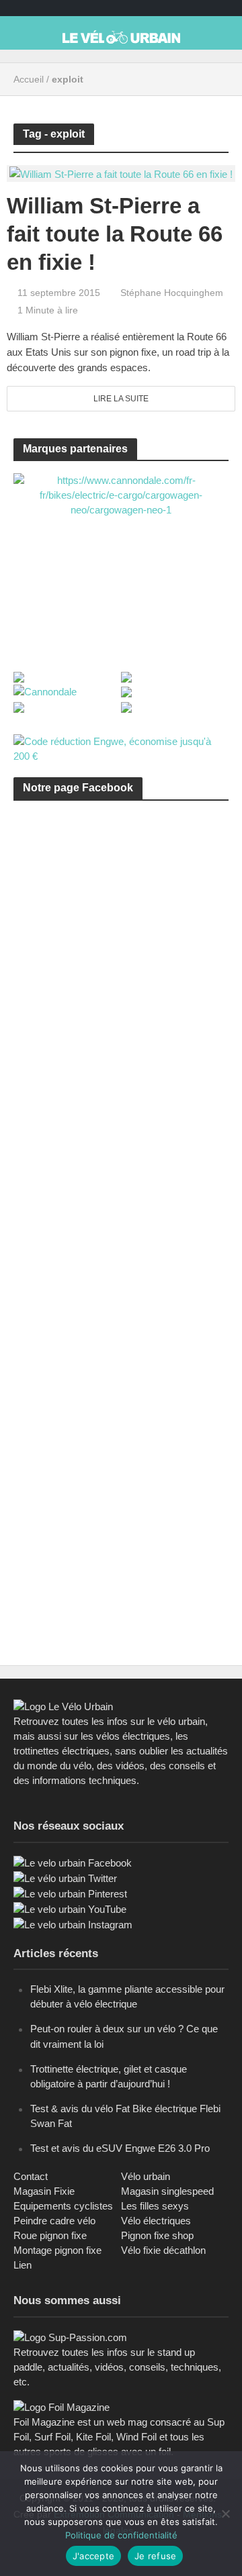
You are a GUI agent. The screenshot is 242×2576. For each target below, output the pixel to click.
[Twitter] (65, 1878)
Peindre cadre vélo (54, 2221)
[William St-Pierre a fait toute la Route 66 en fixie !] (121, 173)
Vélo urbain (146, 2176)
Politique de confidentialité (121, 2535)
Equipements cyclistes (63, 2206)
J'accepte (93, 2556)
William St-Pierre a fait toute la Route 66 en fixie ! (115, 234)
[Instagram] (73, 1924)
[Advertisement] (121, 962)
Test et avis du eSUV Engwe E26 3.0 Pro (120, 2148)
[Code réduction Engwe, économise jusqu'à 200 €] (121, 748)
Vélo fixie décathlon (163, 2250)
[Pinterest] (70, 1893)
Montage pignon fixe (57, 2250)
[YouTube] (70, 1909)
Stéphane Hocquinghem (172, 293)
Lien (23, 2265)
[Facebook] (73, 1862)
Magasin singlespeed (167, 2191)
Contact (31, 2176)
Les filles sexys (155, 2206)
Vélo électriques (156, 2221)
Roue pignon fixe (50, 2235)
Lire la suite (121, 399)
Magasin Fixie (44, 2191)
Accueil (29, 79)
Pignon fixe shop (157, 2235)
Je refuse (155, 2556)
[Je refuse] (225, 2514)
